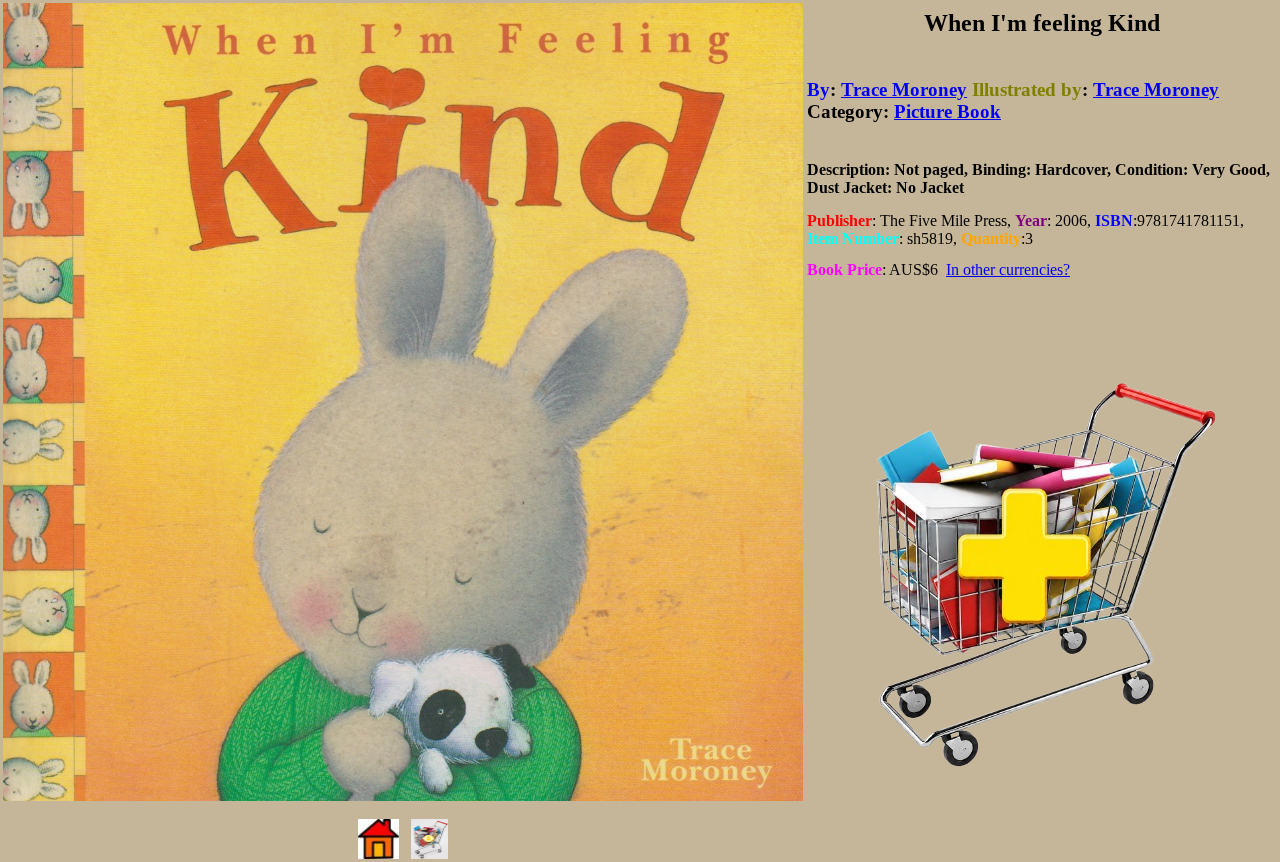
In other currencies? (1008, 269)
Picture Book (947, 111)
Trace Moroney (904, 89)
